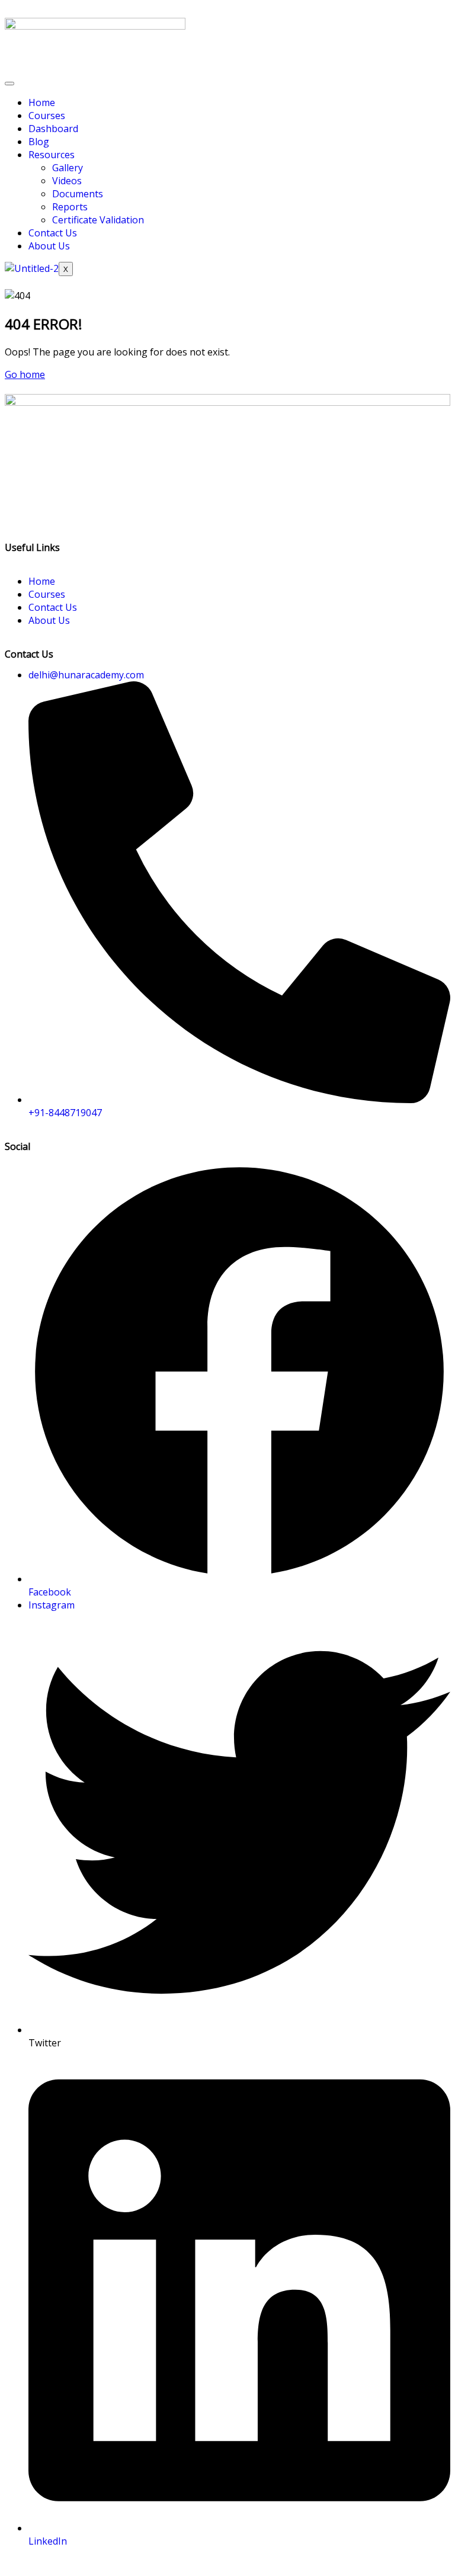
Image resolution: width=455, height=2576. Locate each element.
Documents (78, 194)
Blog (39, 142)
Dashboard (53, 129)
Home (42, 102)
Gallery (68, 168)
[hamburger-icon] (9, 84)
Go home (25, 374)
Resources (52, 155)
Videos (67, 181)
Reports (70, 207)
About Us (49, 246)
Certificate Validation (98, 220)
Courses (47, 116)
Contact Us (53, 233)
